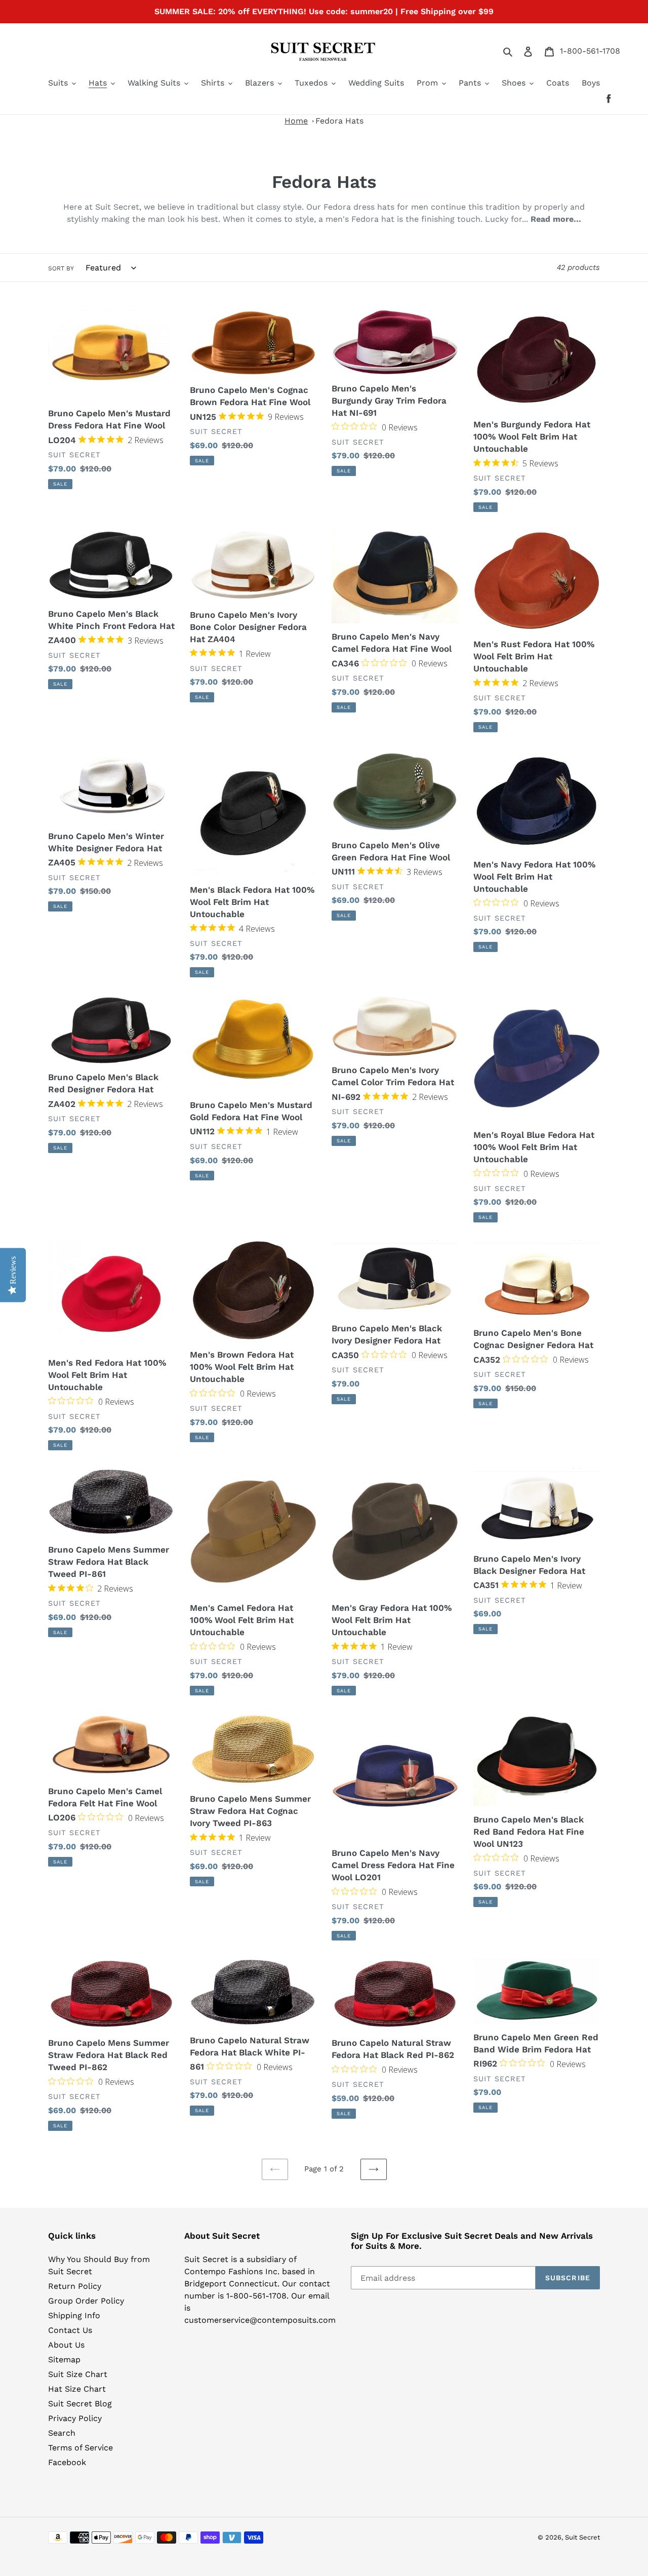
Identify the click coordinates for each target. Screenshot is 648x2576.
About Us (66, 2345)
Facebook (67, 2462)
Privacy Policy (75, 2418)
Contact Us (70, 2330)
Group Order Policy (86, 2301)
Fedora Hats (339, 121)
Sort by (61, 268)
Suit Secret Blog (80, 2404)
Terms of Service (80, 2448)
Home (296, 121)
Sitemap (64, 2360)
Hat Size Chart (77, 2389)
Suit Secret (582, 2537)
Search (62, 2433)
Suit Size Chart (78, 2374)
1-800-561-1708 (590, 51)
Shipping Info (74, 2315)
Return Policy (75, 2286)
